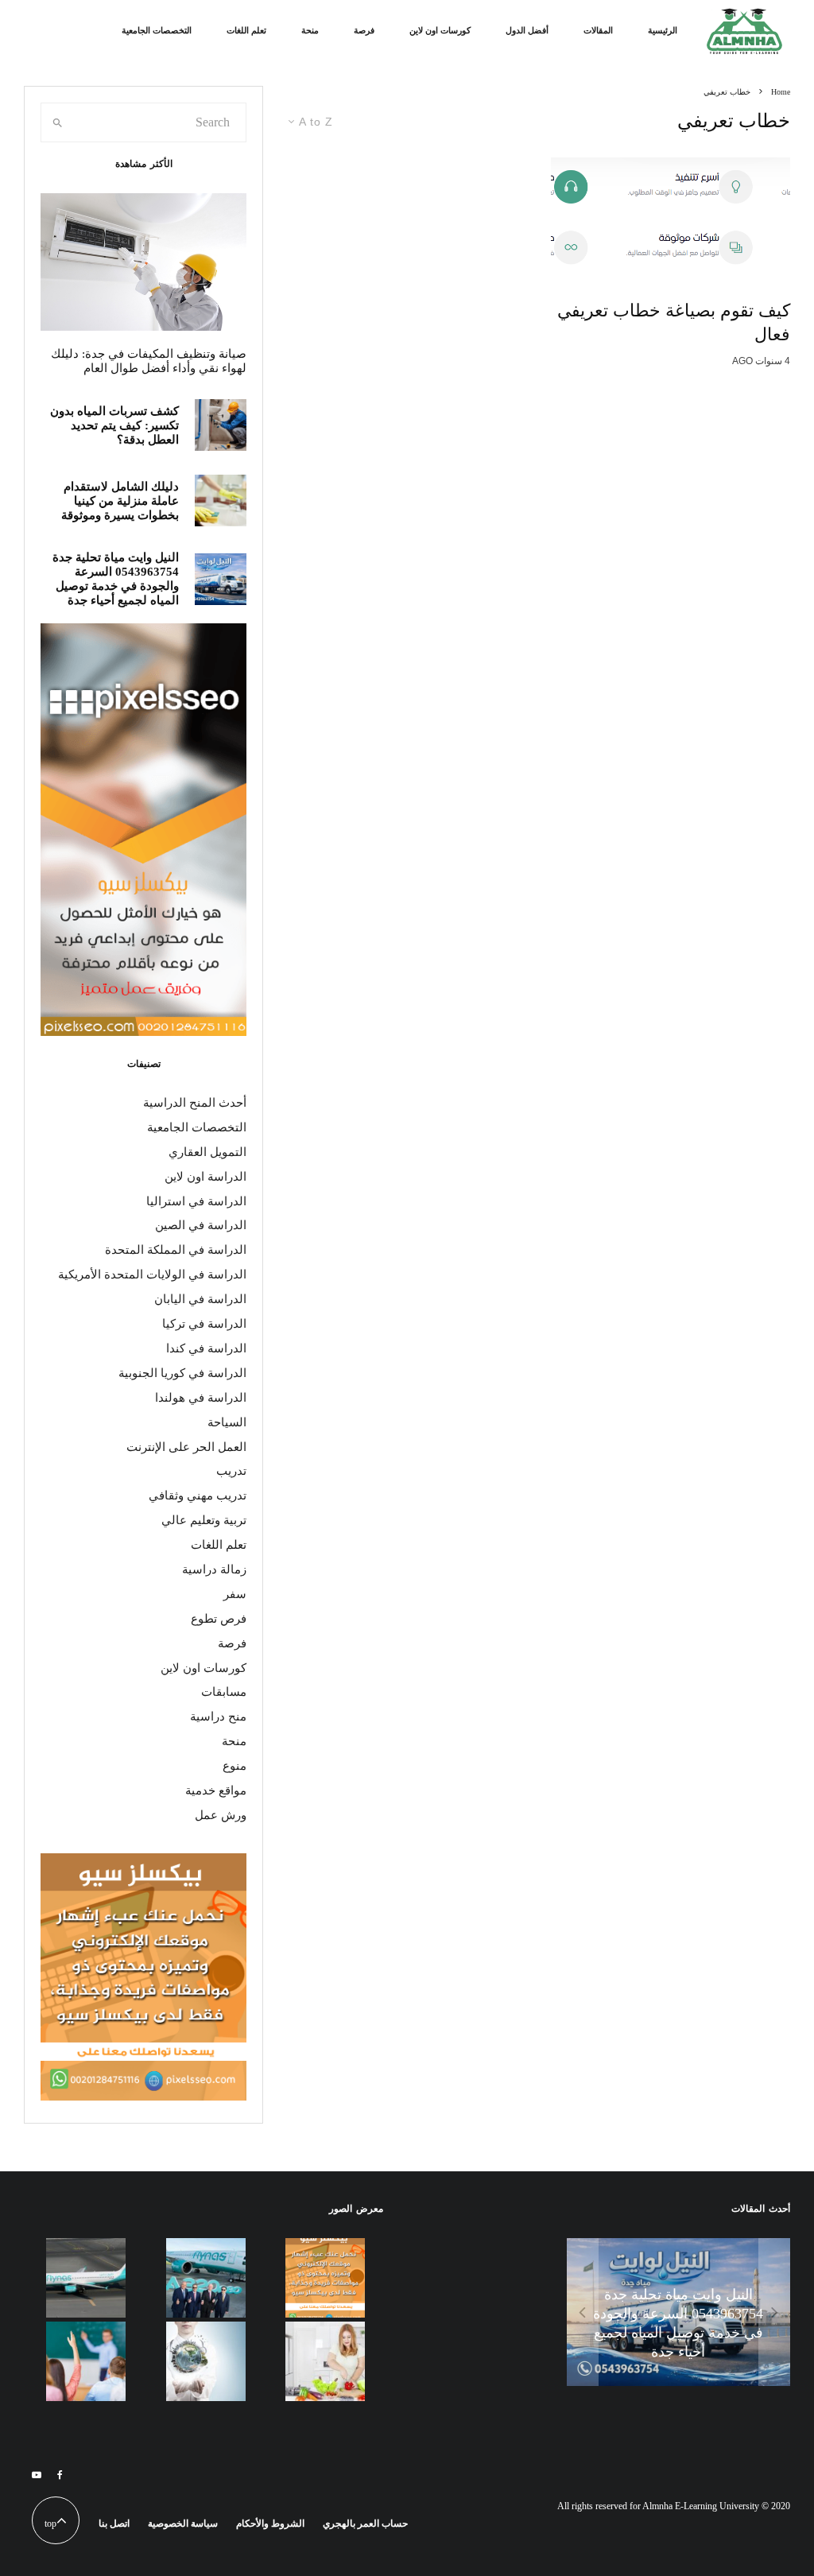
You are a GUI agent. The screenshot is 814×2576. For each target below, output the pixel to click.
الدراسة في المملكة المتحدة (176, 1250)
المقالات (598, 30)
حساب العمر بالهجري (365, 2524)
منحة (310, 30)
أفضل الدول (527, 30)
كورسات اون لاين (440, 30)
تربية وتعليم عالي (204, 1520)
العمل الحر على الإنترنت (186, 1447)
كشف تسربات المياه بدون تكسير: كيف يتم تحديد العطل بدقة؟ (114, 425)
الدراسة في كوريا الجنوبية (182, 1373)
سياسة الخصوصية (183, 2524)
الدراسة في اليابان (200, 1299)
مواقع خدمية (216, 1790)
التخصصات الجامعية (157, 30)
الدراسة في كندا (206, 1348)
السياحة (227, 1422)
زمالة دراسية (214, 1569)
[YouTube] (37, 2475)
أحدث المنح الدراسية (195, 1103)
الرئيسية (663, 30)
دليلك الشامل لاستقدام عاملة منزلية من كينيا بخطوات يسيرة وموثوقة (120, 501)
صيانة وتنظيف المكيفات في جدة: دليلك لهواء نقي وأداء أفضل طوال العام (149, 361)
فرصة (364, 30)
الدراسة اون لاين (205, 1177)
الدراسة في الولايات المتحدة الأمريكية (152, 1274)
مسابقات (224, 1692)
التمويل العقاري (207, 1152)
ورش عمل (221, 1815)
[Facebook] (60, 2475)
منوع (235, 1766)
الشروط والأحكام (270, 2524)
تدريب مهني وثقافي (198, 1496)
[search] (58, 122)
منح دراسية (218, 1717)
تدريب (231, 1471)
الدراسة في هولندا (201, 1398)
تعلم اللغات (246, 30)
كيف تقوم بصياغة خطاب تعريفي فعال (674, 322)
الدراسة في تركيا (204, 1324)
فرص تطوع (219, 1619)
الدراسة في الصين (201, 1225)
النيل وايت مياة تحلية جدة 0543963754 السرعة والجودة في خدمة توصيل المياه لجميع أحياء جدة (116, 579)
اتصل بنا (114, 2524)
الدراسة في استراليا (196, 1201)
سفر (235, 1594)
